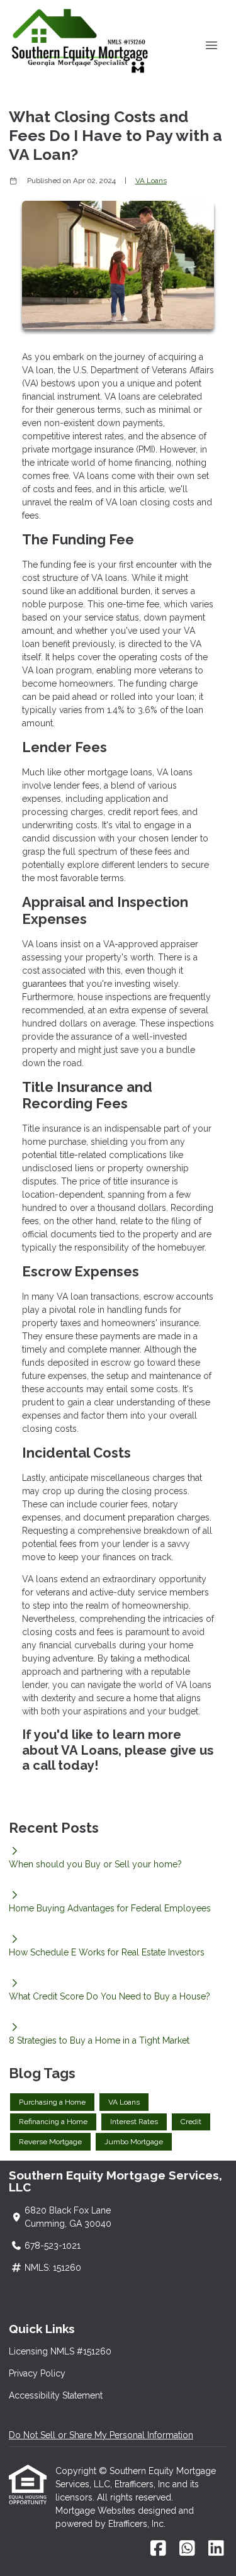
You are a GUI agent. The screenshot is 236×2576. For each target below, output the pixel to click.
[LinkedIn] (216, 2549)
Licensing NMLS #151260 (60, 2351)
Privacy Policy (37, 2373)
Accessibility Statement (56, 2395)
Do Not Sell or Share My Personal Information (101, 2435)
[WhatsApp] (187, 2549)
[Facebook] (158, 2549)
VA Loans (151, 181)
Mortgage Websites (97, 2511)
